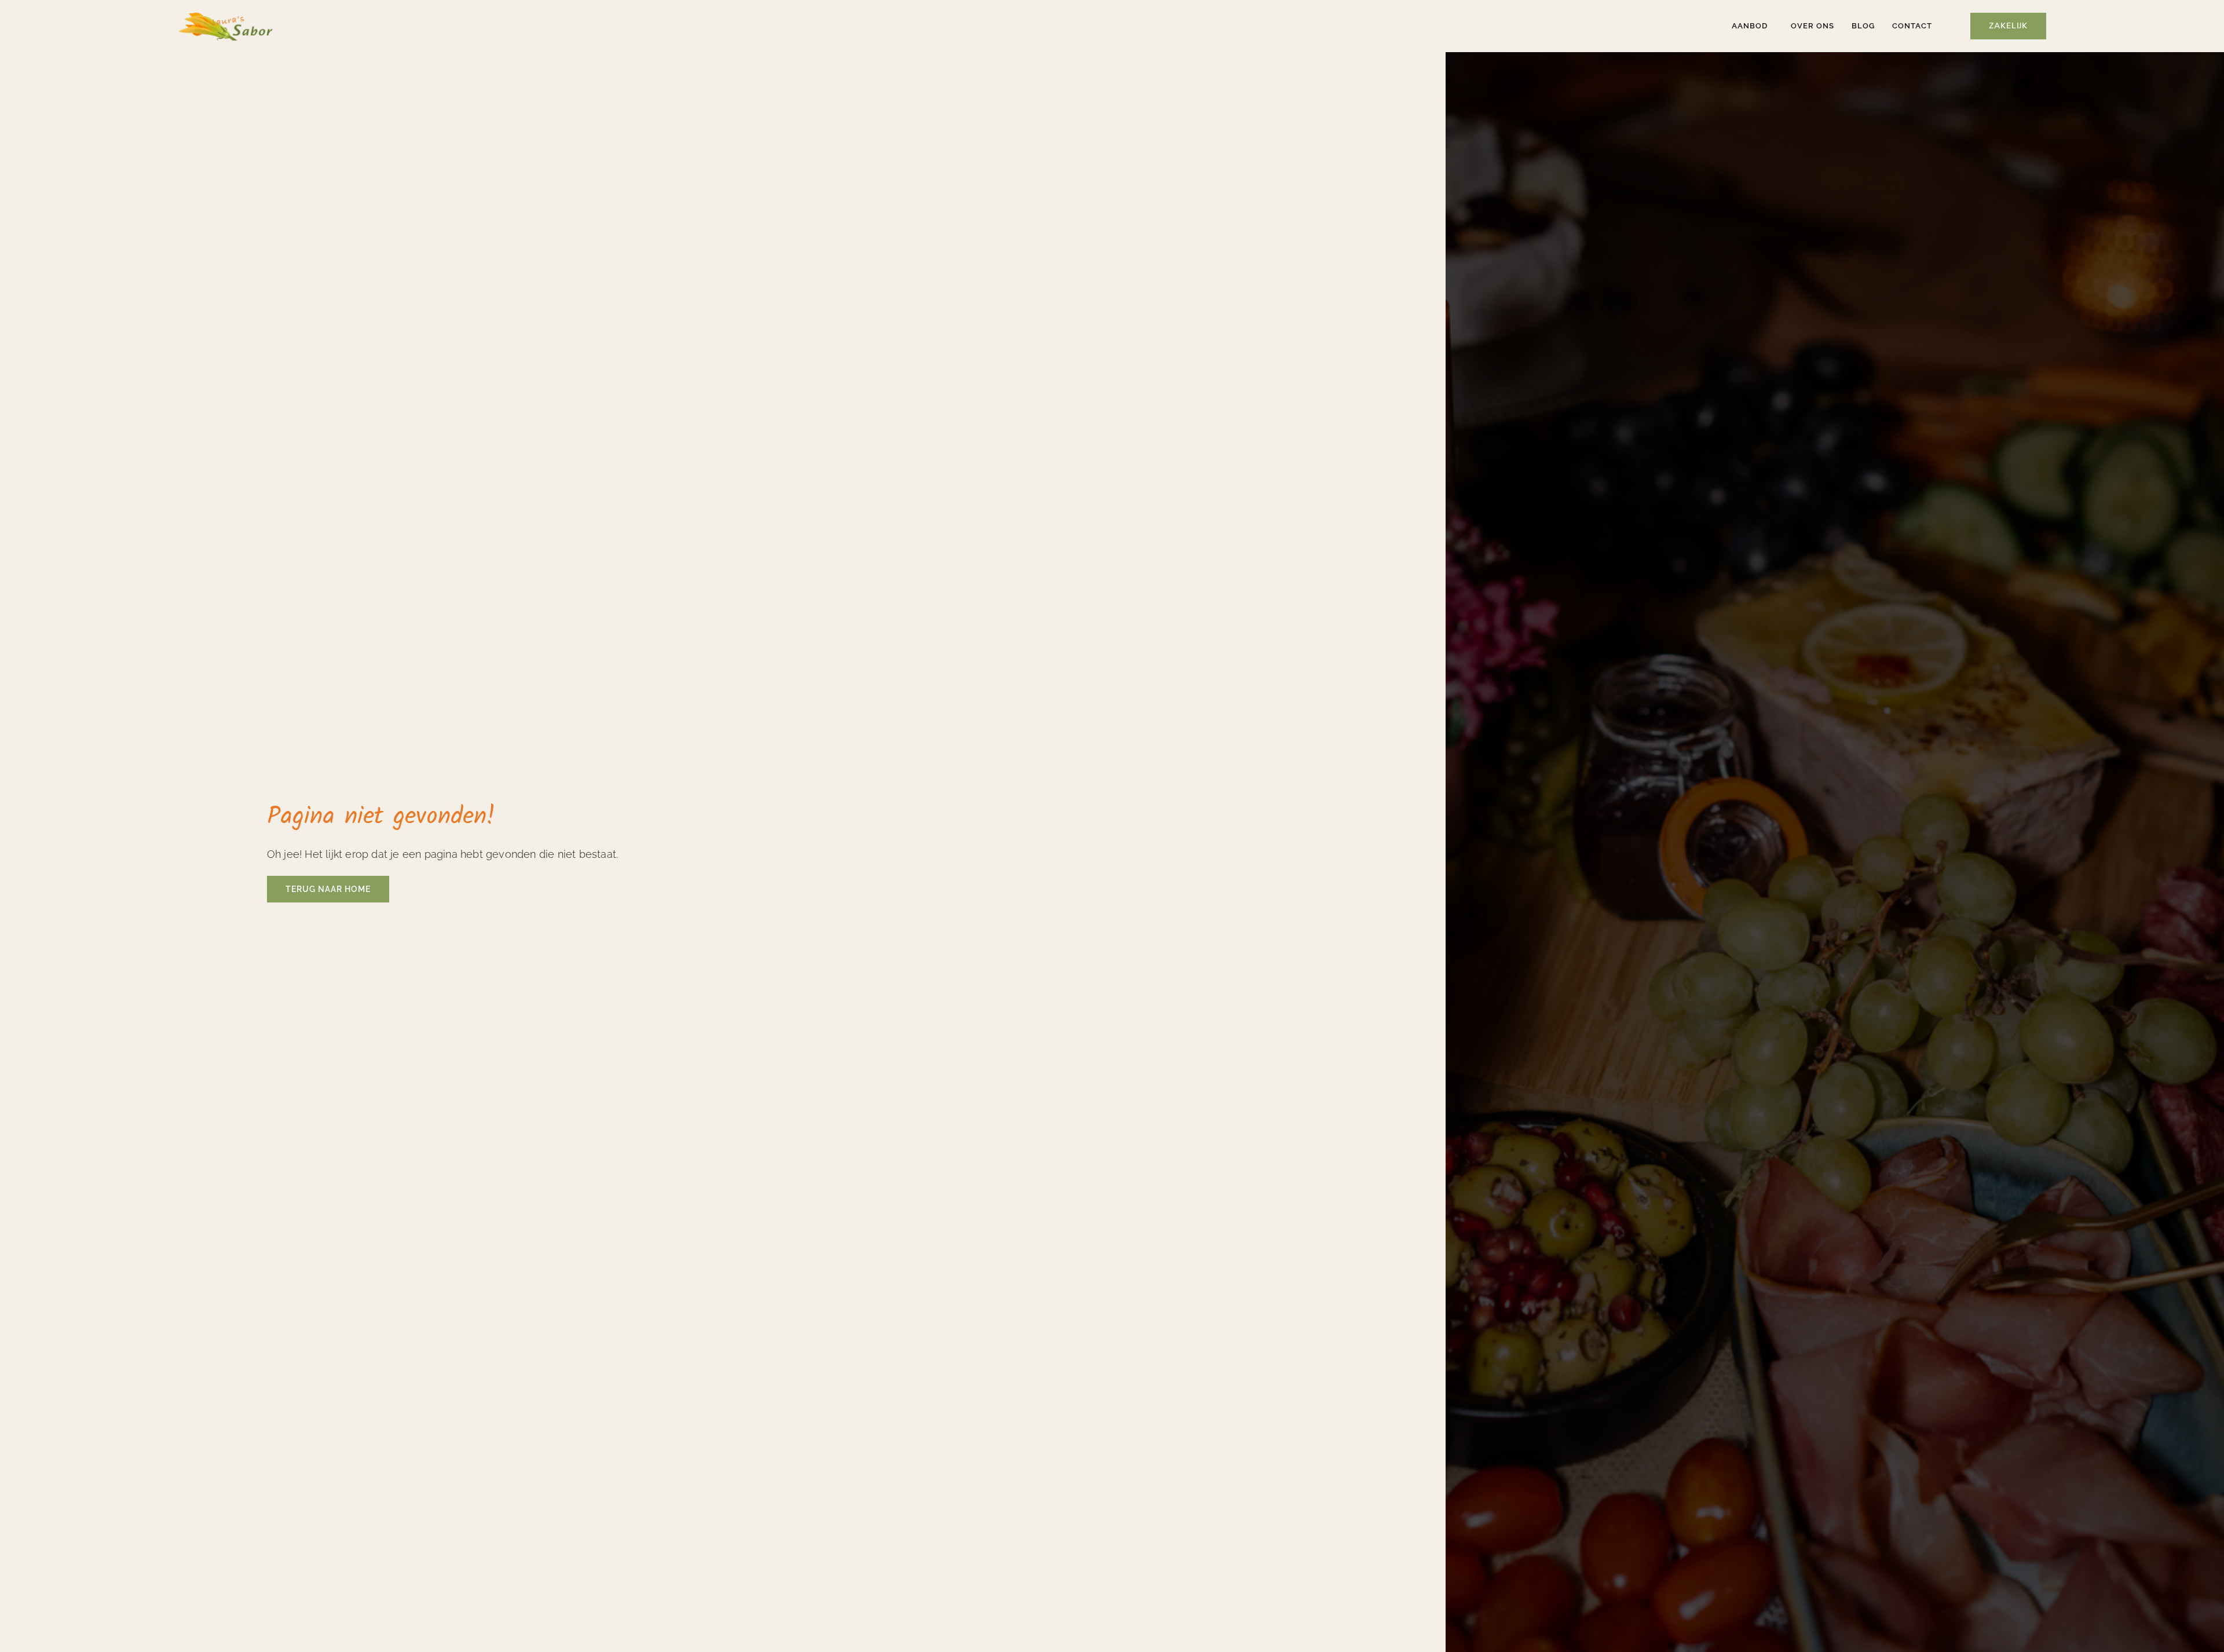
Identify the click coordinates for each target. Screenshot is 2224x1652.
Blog (1863, 26)
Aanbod (1750, 26)
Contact (1912, 26)
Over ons (1813, 26)
